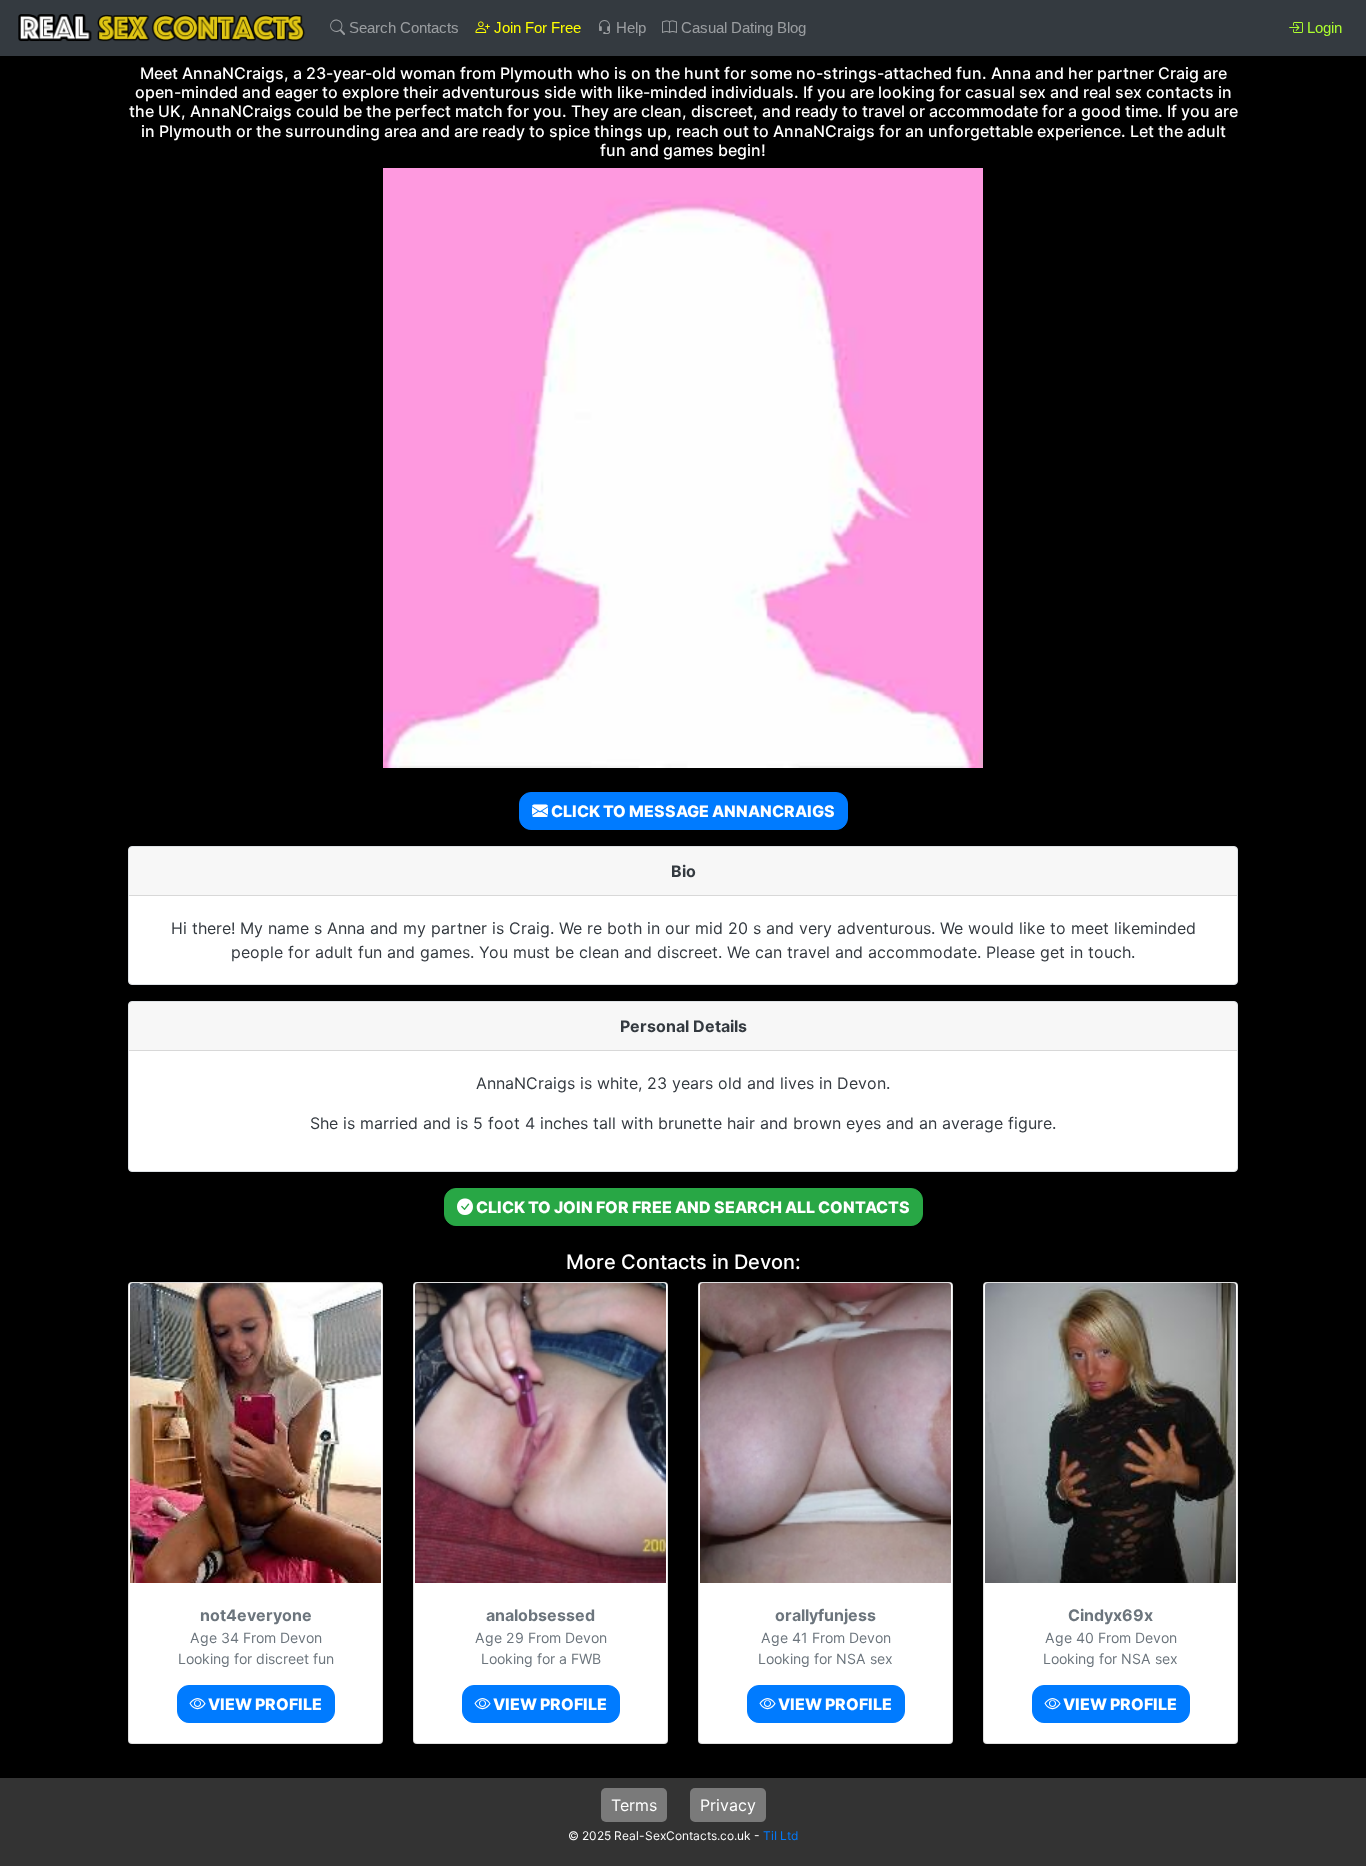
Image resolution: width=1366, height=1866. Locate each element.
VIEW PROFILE (263, 1704)
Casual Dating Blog (741, 27)
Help (629, 27)
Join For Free (535, 27)
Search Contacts (402, 27)
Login (1322, 27)
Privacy (728, 1805)
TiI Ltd (780, 1835)
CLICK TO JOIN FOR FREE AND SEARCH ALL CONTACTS (691, 1207)
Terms (634, 1805)
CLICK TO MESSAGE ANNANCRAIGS (691, 811)
